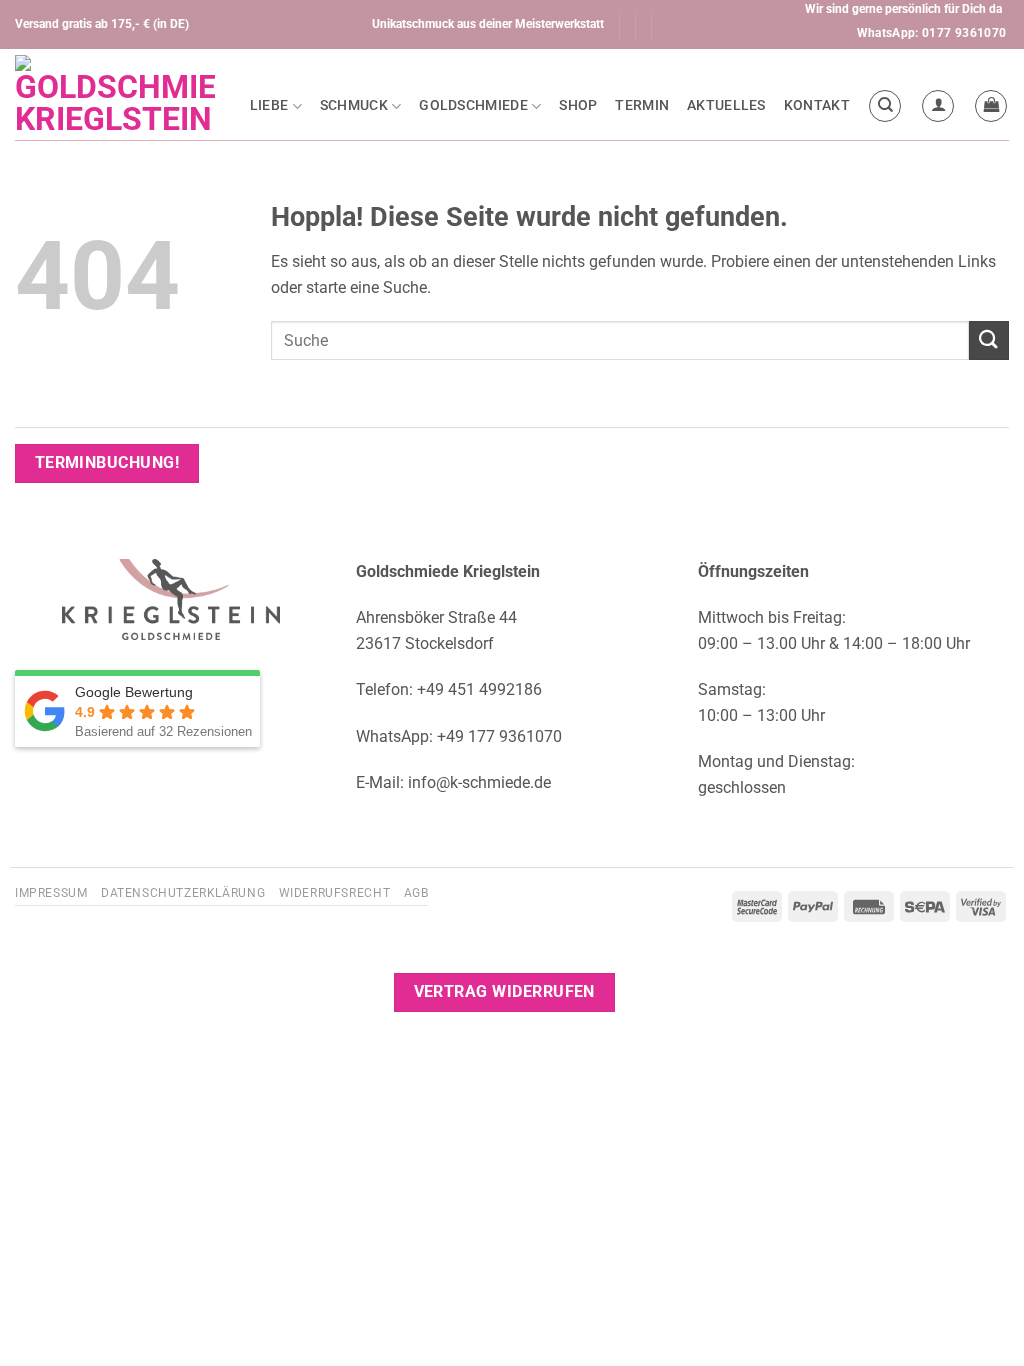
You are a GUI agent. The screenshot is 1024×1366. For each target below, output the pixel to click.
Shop (578, 105)
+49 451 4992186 (479, 689)
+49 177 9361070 (499, 736)
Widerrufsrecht (335, 893)
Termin (642, 105)
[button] (938, 106)
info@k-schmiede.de (479, 782)
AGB (416, 893)
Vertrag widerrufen (504, 992)
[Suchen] (885, 106)
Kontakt (817, 105)
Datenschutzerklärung (183, 893)
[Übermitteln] (989, 340)
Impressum (51, 893)
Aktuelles (726, 105)
